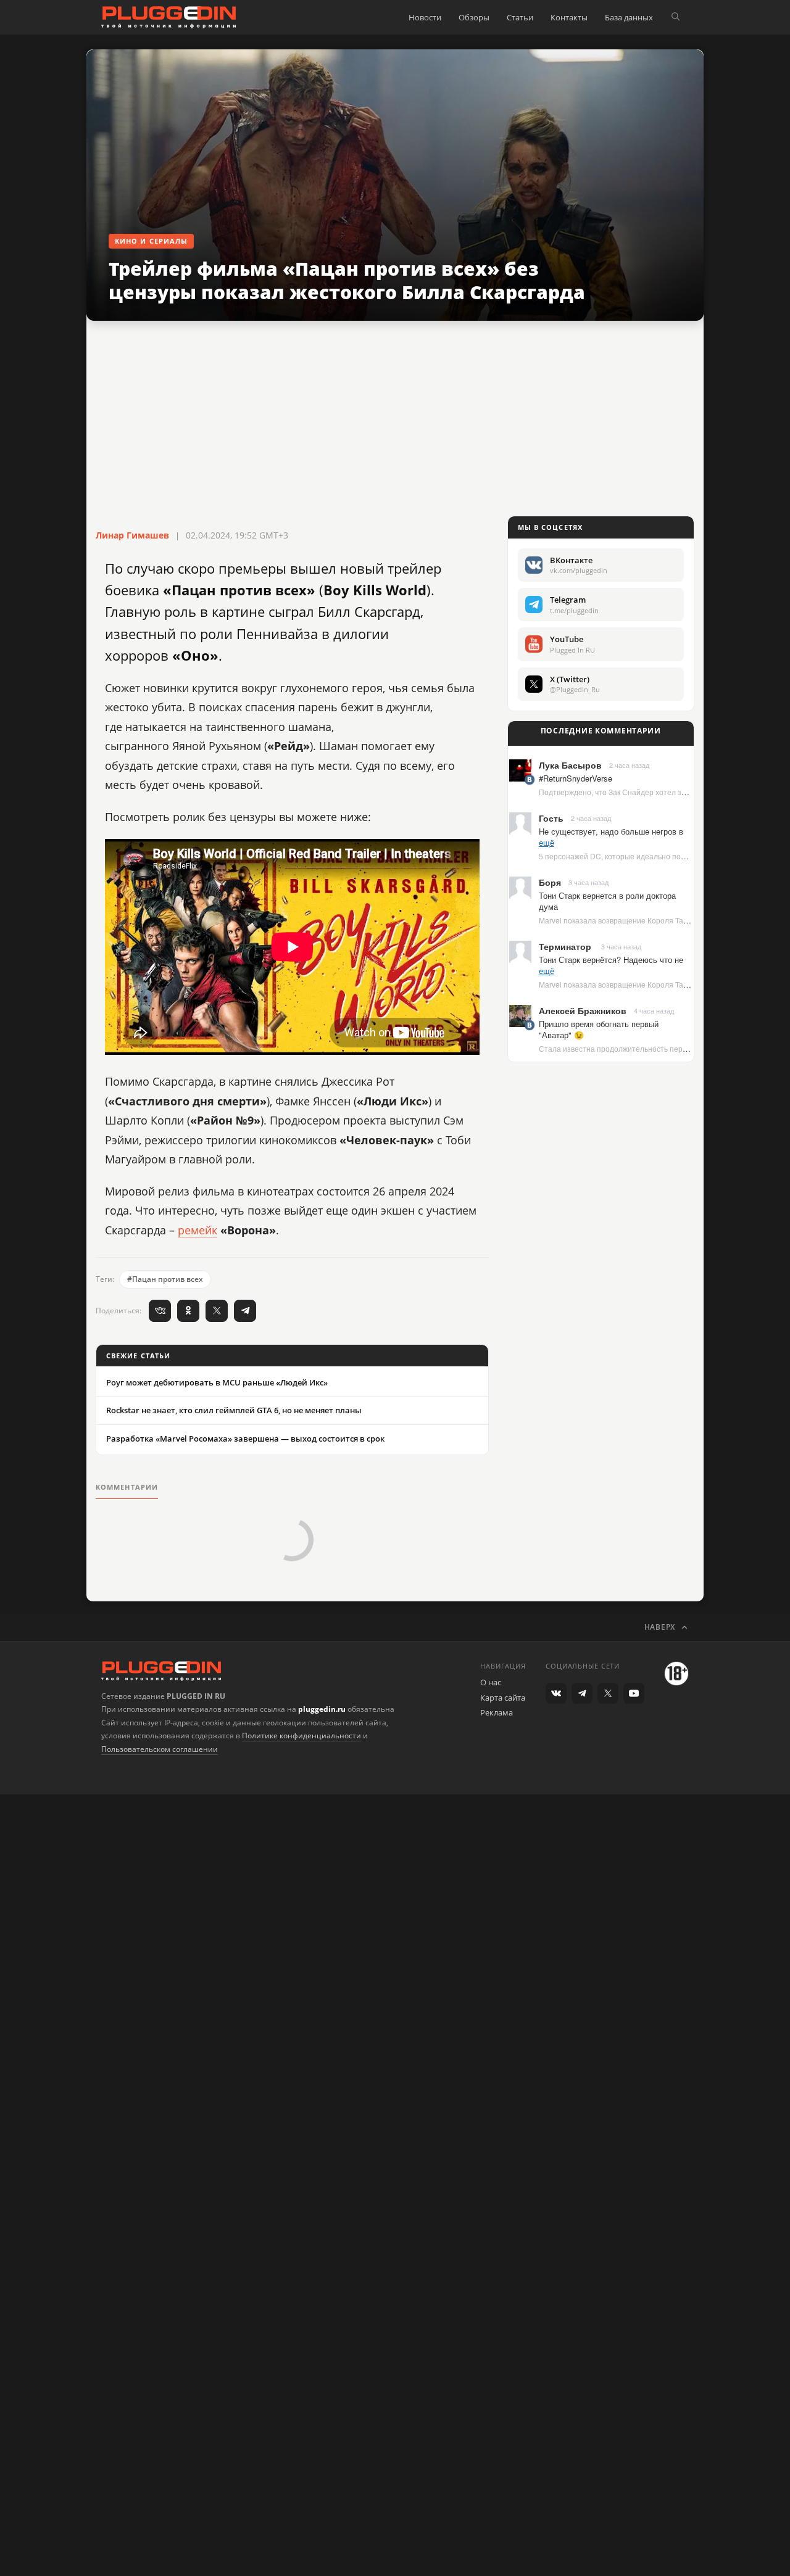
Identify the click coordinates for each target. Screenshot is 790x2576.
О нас (491, 1682)
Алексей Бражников (583, 1010)
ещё (547, 842)
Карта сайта (503, 1698)
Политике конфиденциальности (301, 1736)
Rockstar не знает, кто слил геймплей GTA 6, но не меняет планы (234, 1410)
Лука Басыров (570, 765)
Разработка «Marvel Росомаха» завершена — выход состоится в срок (245, 1439)
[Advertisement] (395, 419)
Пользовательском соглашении (160, 1749)
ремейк (197, 1230)
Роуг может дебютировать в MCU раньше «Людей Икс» (217, 1382)
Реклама (497, 1712)
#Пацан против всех (165, 1279)
